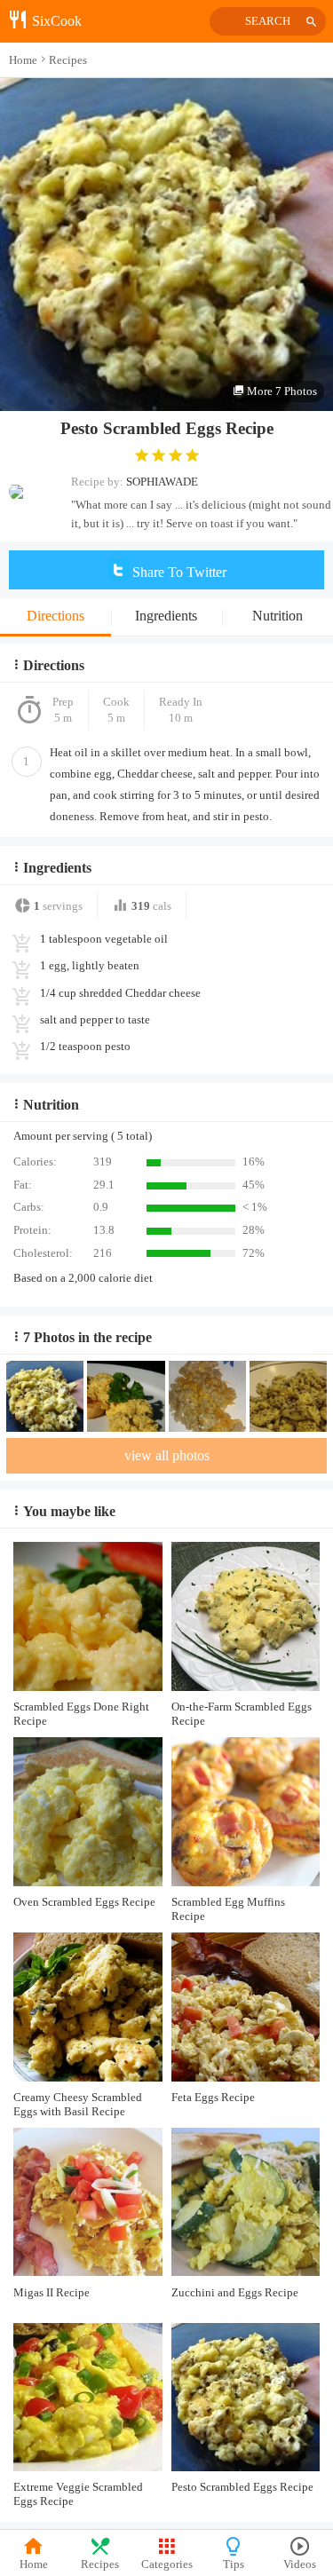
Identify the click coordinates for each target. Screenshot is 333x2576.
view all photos (167, 1455)
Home (34, 2564)
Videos (300, 2564)
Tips (234, 2564)
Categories (167, 2564)
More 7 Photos (281, 391)
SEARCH (268, 21)
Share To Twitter (178, 572)
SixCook (55, 21)
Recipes (100, 2564)
